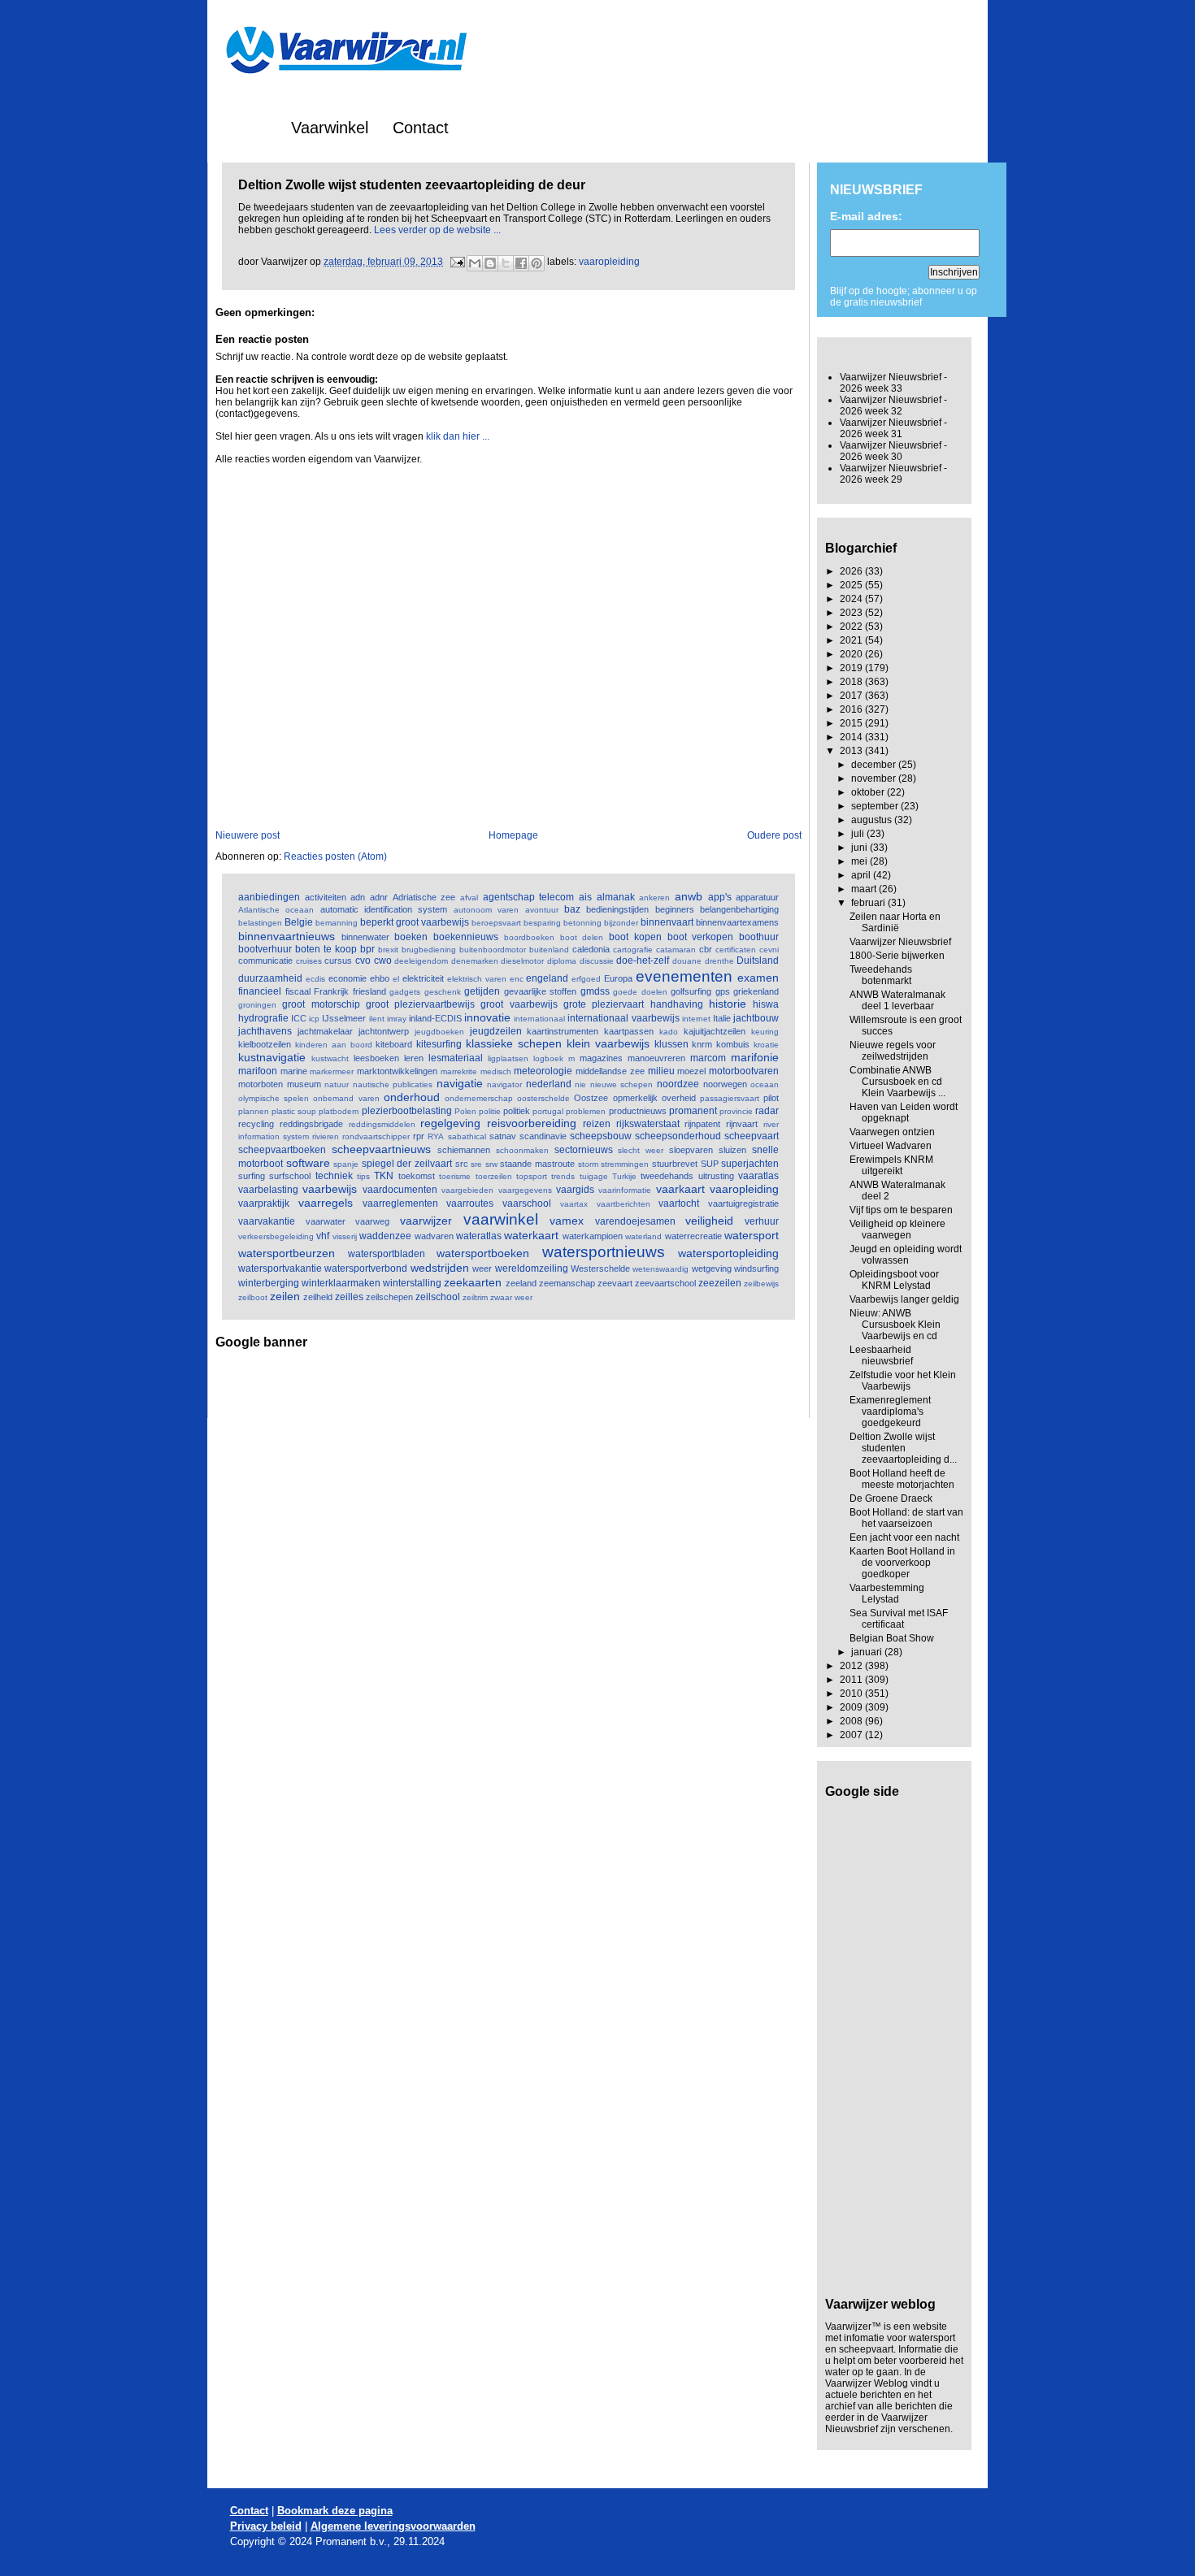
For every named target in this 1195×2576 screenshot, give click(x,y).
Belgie (299, 922)
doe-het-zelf (643, 961)
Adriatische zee (424, 897)
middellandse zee (610, 1071)
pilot (771, 1098)
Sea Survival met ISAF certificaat (899, 1619)
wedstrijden (440, 1268)
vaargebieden (467, 1190)
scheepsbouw (601, 1136)
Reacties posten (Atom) (335, 856)
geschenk (443, 992)
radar (767, 1111)
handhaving (677, 1004)
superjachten (750, 1164)
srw (491, 1164)
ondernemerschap (479, 1098)
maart (865, 889)
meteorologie (543, 1071)
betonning (582, 923)
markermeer (332, 1071)
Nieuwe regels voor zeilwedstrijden (893, 1051)
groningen (257, 1005)
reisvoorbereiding (532, 1123)
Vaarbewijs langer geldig (904, 1299)
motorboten (261, 1084)
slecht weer (641, 1150)
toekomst (417, 1176)
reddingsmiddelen (382, 1124)
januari (868, 1652)
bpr (367, 949)
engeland (547, 978)
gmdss (595, 991)
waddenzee (385, 1236)
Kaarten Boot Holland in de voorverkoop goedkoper (902, 1563)
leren (414, 1058)
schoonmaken (522, 1150)
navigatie (460, 1083)
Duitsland (758, 961)
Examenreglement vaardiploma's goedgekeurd (890, 1412)
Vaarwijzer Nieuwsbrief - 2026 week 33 (893, 383)
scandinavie (543, 1136)
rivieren (326, 1136)
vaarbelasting (268, 1190)
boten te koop (326, 949)
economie (348, 978)
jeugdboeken (439, 1032)
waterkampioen (593, 1236)
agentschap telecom (529, 897)
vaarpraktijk (264, 1203)
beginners (675, 909)
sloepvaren (691, 1150)
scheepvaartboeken (282, 1150)
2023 (852, 613)
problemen (586, 1111)
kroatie (766, 1045)
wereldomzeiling (532, 1268)
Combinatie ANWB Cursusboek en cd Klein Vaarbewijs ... (897, 1082)
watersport (752, 1235)
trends (563, 1176)
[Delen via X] (506, 263)
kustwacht (330, 1058)
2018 (852, 682)
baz (572, 909)
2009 (852, 1707)
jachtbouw (756, 1018)
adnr (379, 897)
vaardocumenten (400, 1190)
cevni (769, 950)
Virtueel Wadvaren (891, 1146)
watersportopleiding (728, 1253)
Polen (465, 1111)
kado (669, 1032)
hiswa (766, 1004)
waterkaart (531, 1235)
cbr (706, 949)
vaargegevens (525, 1190)
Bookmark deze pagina (335, 2511)
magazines (601, 1058)
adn (358, 897)
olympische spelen (274, 1098)
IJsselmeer (344, 1018)
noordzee (678, 1084)
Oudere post (774, 835)
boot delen (582, 937)
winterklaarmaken (341, 1283)
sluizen (732, 1150)
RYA (436, 1136)
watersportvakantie (280, 1268)
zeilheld (318, 1297)
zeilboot (253, 1297)
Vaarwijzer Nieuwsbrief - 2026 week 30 (893, 451)
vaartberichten (624, 1204)
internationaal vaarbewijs (623, 1018)
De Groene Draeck (891, 1498)
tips (363, 1176)
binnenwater (365, 937)
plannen (254, 1111)
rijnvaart (742, 1124)
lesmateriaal (456, 1058)
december (875, 765)
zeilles (349, 1297)
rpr (419, 1136)
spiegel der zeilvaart (407, 1164)
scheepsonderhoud (678, 1136)
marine (294, 1071)
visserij (345, 1236)
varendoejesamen (635, 1221)
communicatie (265, 961)
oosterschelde (543, 1098)
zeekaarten (473, 1282)
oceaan (765, 1084)
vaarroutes (470, 1203)
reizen (597, 1124)
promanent (693, 1111)
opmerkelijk (635, 1098)
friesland (369, 991)
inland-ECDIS (435, 1018)
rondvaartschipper (376, 1136)
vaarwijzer (426, 1221)
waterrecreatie (693, 1236)
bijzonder (621, 923)
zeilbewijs (761, 1284)
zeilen (285, 1296)
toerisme (455, 1176)
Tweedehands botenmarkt (881, 975)
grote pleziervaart (604, 1004)
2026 (852, 571)
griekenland (756, 991)
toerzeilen (494, 1176)
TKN (384, 1176)
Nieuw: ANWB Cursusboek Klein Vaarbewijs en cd (895, 1325)
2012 (852, 1666)
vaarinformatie (625, 1190)
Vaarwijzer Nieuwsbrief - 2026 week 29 (893, 474)
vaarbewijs (330, 1189)
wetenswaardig (661, 1269)
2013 (852, 751)
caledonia (591, 949)
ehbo (380, 978)
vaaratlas (758, 1176)
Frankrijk (331, 991)
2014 (852, 737)
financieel (260, 991)
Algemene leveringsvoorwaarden (393, 2526)
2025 (852, 585)
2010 (852, 1693)
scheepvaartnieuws (381, 1149)
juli (859, 834)
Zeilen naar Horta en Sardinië (895, 922)
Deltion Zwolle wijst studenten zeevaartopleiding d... (903, 1448)
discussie (597, 961)
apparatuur (757, 897)
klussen (671, 1044)
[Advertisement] (406, 1383)
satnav (503, 1136)
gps (723, 991)
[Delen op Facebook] (521, 263)
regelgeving (450, 1123)
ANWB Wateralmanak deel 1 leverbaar (897, 1000)
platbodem (339, 1111)
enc (517, 979)
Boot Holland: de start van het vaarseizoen (906, 1518)
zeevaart (615, 1283)
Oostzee (591, 1098)
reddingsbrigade (311, 1124)
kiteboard (394, 1044)
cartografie (633, 950)
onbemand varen (346, 1098)
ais (585, 897)
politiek (517, 1111)
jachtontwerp (384, 1031)
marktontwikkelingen (397, 1071)
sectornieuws (584, 1150)
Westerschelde (600, 1268)
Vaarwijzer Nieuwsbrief (900, 942)
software (308, 1163)
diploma (562, 961)
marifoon (258, 1071)
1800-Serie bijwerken (897, 956)
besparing (542, 923)
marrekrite (459, 1071)
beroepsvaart (496, 923)
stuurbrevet (675, 1164)
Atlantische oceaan (276, 910)
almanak (616, 897)
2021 (852, 640)
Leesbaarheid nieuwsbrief (881, 1355)
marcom (708, 1058)
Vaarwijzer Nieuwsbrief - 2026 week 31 (893, 428)
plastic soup (294, 1111)
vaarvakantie (267, 1221)
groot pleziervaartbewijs (420, 1004)
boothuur (759, 937)
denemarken (475, 961)
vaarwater (326, 1221)
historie (728, 1004)
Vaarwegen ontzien (892, 1132)
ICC (299, 1018)
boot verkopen (701, 937)
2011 (852, 1680)
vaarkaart (680, 1189)
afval (469, 898)
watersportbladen (387, 1254)
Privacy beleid (266, 2526)
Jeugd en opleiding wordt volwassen (906, 1255)
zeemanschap (567, 1283)
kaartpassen (629, 1031)
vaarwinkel (501, 1219)
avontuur (542, 910)
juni (860, 848)
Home (245, 128)
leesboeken (376, 1058)
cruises (309, 961)
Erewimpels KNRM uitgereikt (891, 1165)
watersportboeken (483, 1253)
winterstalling (412, 1283)
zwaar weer (511, 1297)
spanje (346, 1164)
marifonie (755, 1057)
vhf (323, 1236)
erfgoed (586, 979)
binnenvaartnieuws (287, 936)
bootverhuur (265, 949)
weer (482, 1268)
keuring (765, 1032)
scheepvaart (752, 1136)
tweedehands (667, 1176)
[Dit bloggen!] (490, 263)
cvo (363, 961)
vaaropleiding (609, 262)
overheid (679, 1098)
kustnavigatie (272, 1057)
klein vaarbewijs (608, 1043)
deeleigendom (421, 961)
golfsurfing (691, 991)
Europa (618, 978)
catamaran (676, 950)
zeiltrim (475, 1297)
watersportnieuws (604, 1252)
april (862, 875)
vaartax (574, 1204)
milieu (661, 1071)
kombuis (733, 1044)
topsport (532, 1176)
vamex (567, 1221)
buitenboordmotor (493, 950)
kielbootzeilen (265, 1044)
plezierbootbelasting (407, 1111)
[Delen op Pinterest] (537, 263)
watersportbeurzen (287, 1253)
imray (397, 1019)
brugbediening (429, 950)
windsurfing (756, 1268)
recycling (256, 1124)
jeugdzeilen (496, 1031)
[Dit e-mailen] (475, 263)
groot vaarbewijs (519, 1004)
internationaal (539, 1019)
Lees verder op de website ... (437, 230)
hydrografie (263, 1018)
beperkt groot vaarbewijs (415, 922)
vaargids (575, 1190)
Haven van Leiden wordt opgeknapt (904, 1112)
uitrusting (716, 1176)
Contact (421, 128)
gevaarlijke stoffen (541, 991)
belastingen (260, 923)
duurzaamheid (270, 978)
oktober (869, 792)
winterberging (269, 1283)
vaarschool (527, 1203)
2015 (852, 723)
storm (588, 1164)
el (396, 979)
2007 (852, 1735)
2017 (852, 696)
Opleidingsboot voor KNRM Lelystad (894, 1280)
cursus (338, 961)
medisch (496, 1071)
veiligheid (709, 1221)
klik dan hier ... (458, 436)
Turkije (624, 1176)
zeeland (521, 1283)
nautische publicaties (393, 1084)
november (875, 778)
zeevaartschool (665, 1283)
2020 (852, 654)
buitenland (549, 950)
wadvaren (434, 1236)
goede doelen (640, 992)
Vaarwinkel (330, 128)
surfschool (290, 1176)
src (462, 1164)
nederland (549, 1084)
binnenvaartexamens (737, 922)
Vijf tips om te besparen (901, 1210)
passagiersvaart (730, 1098)
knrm (702, 1044)
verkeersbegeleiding (276, 1236)
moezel (691, 1071)
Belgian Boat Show (892, 1638)
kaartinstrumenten (563, 1031)
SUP (710, 1164)
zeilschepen (389, 1297)
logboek (548, 1058)
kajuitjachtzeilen (715, 1031)
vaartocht (679, 1203)
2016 (852, 709)
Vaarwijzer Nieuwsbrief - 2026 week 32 (893, 405)
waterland (643, 1236)
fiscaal (298, 991)
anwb (689, 896)
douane (687, 961)
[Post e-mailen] (456, 262)
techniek (334, 1176)
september (876, 806)
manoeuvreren (656, 1058)
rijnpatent (702, 1124)
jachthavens (265, 1031)
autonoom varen (486, 910)
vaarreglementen (400, 1203)
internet (696, 1019)
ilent (377, 1019)
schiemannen (464, 1150)
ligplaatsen (508, 1058)
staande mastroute (537, 1164)
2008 (852, 1721)
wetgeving (712, 1268)
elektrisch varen (477, 979)
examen (758, 978)
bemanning (337, 923)
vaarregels (326, 1203)
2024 (852, 599)
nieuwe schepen (622, 1084)
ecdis (315, 979)
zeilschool (438, 1297)
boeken (411, 937)
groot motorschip (321, 1004)
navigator (504, 1084)
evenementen (684, 976)
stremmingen (625, 1164)
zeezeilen (720, 1283)
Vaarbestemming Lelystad (887, 1594)
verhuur (762, 1221)
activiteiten (326, 897)
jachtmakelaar (325, 1031)
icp (314, 1019)
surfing (252, 1176)
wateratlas (479, 1236)
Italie (722, 1018)
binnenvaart (667, 922)
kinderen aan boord (334, 1045)
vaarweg (372, 1221)
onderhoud (412, 1097)
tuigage (594, 1176)
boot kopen (635, 937)
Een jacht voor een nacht (904, 1537)
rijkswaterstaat (648, 1124)
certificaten (736, 950)
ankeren (654, 898)
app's (720, 897)
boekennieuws (466, 937)
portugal (548, 1111)
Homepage (513, 835)
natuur (337, 1084)
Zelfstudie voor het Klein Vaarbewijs (903, 1381)
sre (476, 1164)
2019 (852, 668)
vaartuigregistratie (743, 1203)
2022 (852, 627)
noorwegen (725, 1084)
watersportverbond (366, 1268)
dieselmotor (522, 961)
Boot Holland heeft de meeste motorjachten (902, 1479)
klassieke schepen (514, 1043)
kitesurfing (439, 1044)
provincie (736, 1111)
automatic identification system (384, 909)
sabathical (467, 1136)
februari (869, 903)
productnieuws (638, 1111)
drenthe (719, 961)
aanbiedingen (269, 897)
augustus (873, 820)
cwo (383, 961)
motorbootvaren (744, 1071)
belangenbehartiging (739, 909)
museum (304, 1084)
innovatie (487, 1017)
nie (580, 1084)
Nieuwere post (248, 835)
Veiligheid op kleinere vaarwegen (897, 1229)
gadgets (405, 992)
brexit (388, 950)
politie (490, 1111)
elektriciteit (423, 978)
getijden (482, 991)
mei (860, 861)
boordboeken (529, 937)
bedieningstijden (617, 909)
